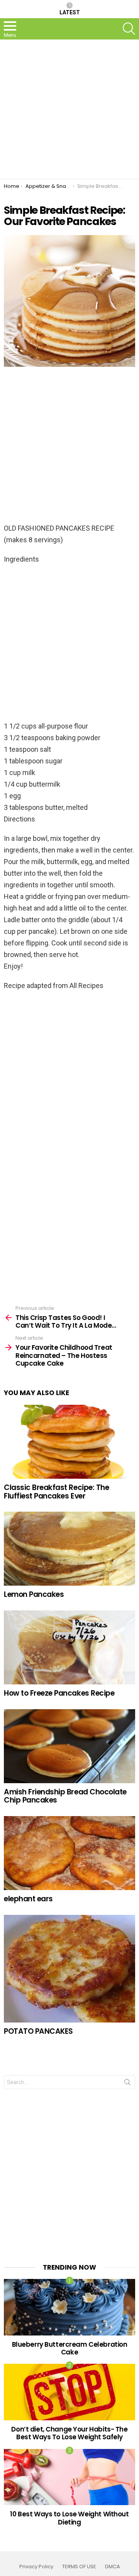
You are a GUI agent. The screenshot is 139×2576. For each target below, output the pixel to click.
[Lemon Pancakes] (69, 1549)
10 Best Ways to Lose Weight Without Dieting (69, 2518)
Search (127, 2084)
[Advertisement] (69, 109)
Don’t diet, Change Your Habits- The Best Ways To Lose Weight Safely (69, 2433)
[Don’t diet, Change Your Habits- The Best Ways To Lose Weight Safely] (69, 2392)
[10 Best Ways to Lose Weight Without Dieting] (69, 2477)
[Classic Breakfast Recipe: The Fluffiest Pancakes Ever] (69, 1442)
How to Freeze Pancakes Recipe (59, 1693)
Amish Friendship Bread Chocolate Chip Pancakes (65, 1796)
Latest (70, 12)
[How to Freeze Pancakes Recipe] (69, 1647)
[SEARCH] (129, 29)
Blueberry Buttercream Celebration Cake (70, 2348)
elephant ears (28, 1899)
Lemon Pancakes (34, 1594)
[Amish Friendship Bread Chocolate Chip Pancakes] (69, 1746)
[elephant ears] (69, 1853)
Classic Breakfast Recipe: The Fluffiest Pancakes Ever (56, 1492)
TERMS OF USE (79, 2567)
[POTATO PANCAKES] (69, 1969)
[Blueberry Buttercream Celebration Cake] (69, 2307)
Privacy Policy (36, 2567)
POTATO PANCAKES (38, 2031)
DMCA (113, 2567)
